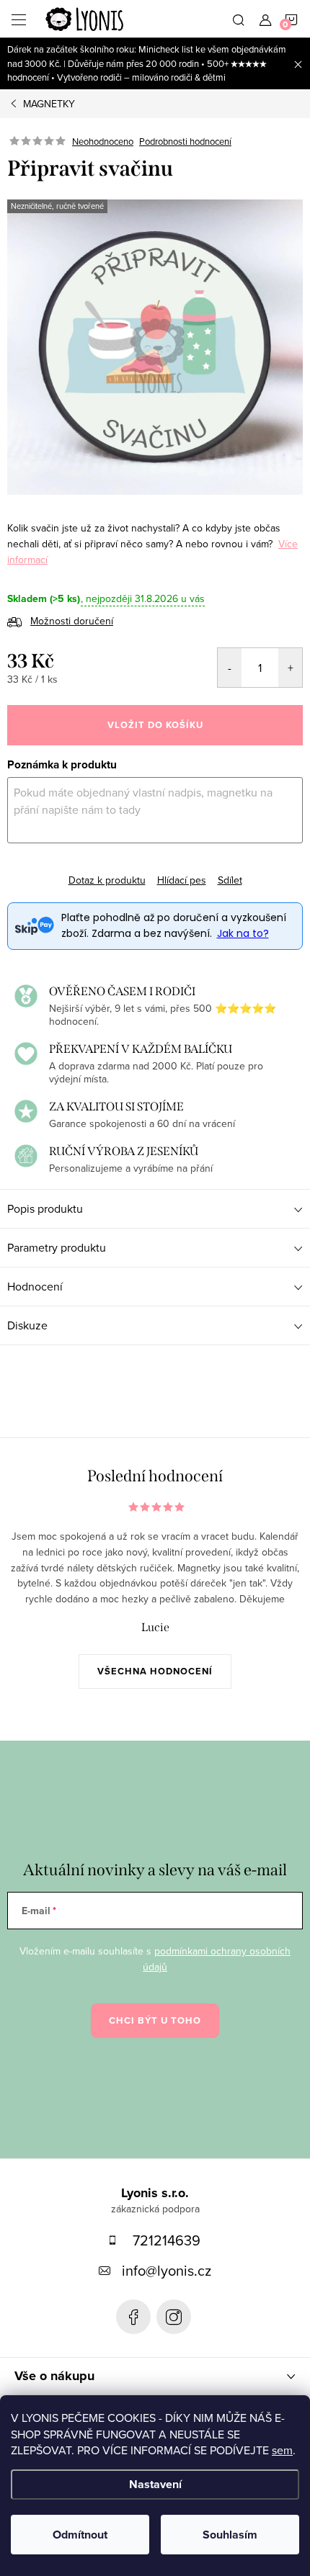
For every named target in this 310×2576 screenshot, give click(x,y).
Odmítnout (80, 2535)
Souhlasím (230, 2535)
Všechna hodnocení (155, 1671)
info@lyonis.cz (167, 2270)
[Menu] (19, 19)
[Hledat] (239, 19)
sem (282, 2450)
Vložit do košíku (155, 725)
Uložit (32, 870)
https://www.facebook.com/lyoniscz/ (133, 2317)
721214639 (167, 2240)
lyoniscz (174, 2317)
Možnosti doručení (72, 621)
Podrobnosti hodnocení (185, 141)
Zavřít (125, 868)
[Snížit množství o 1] (230, 668)
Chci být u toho (155, 2020)
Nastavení (155, 2484)
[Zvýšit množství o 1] (290, 668)
